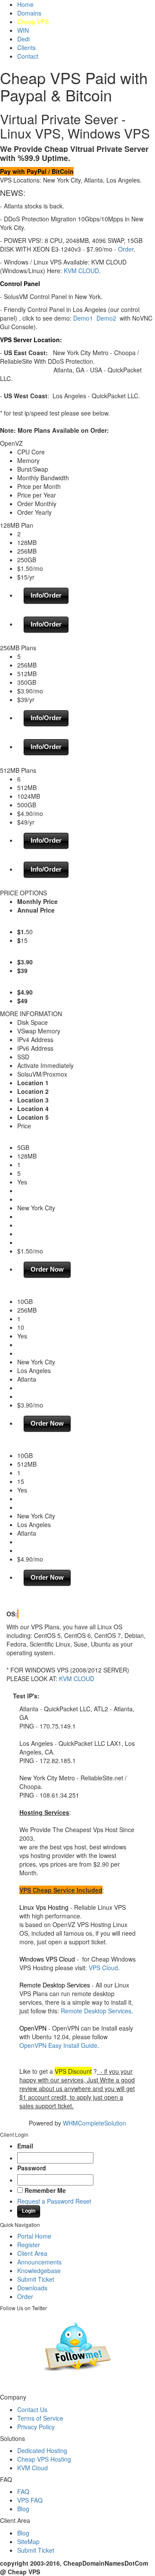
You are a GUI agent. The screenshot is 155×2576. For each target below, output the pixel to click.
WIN (23, 30)
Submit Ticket (36, 2279)
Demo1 (83, 318)
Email (25, 2146)
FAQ (23, 2491)
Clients (26, 47)
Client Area (32, 2253)
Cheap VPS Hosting (44, 2459)
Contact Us (32, 2409)
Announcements (39, 2262)
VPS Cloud (103, 1968)
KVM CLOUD (81, 271)
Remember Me (45, 2190)
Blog (23, 2509)
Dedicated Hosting (42, 2450)
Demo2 (106, 318)
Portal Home (34, 2236)
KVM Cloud (33, 2468)
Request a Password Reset (54, 2201)
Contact (28, 56)
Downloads (32, 2288)
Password (32, 2168)
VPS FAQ (30, 2500)
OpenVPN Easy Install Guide (58, 2045)
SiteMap (28, 2541)
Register (29, 2245)
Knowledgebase (39, 2271)
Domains (29, 13)
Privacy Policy (36, 2427)
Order (126, 249)
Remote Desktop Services (96, 2011)
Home (25, 4)
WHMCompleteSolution (95, 2123)
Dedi (23, 39)
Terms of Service (40, 2418)
